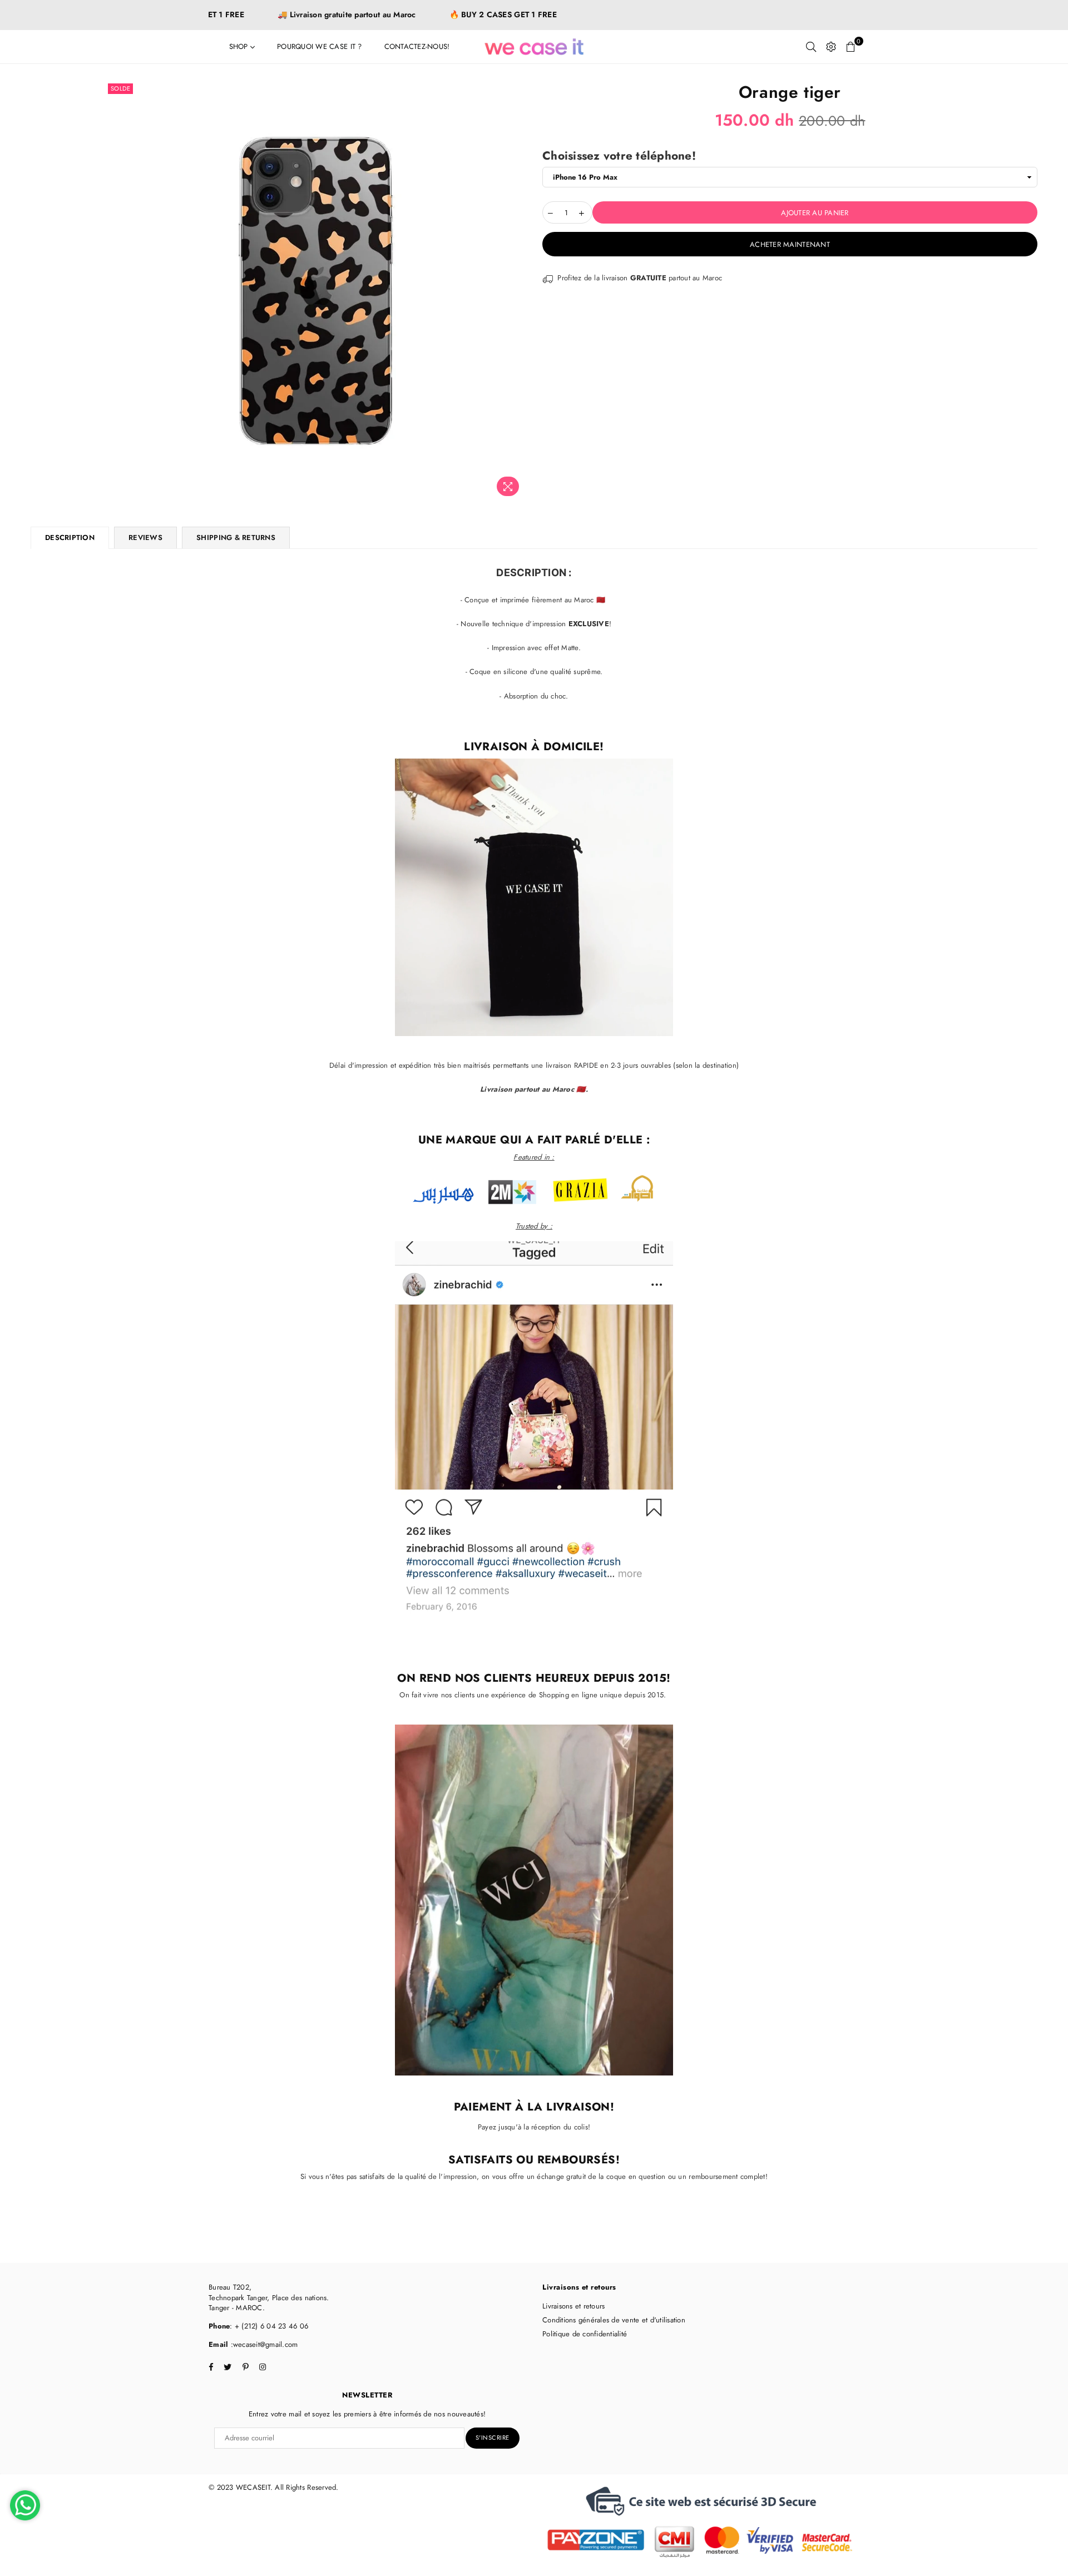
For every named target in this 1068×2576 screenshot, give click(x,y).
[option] (316, 291)
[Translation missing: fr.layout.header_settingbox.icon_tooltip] (831, 47)
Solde (121, 88)
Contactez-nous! (417, 46)
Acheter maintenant (790, 244)
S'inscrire (493, 2438)
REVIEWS (145, 538)
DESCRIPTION (70, 538)
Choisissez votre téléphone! (619, 156)
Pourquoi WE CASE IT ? (319, 46)
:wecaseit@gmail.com (263, 2344)
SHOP (240, 46)
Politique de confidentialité (585, 2334)
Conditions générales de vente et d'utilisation (614, 2320)
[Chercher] (811, 47)
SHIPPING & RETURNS (236, 538)
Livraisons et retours (573, 2306)
